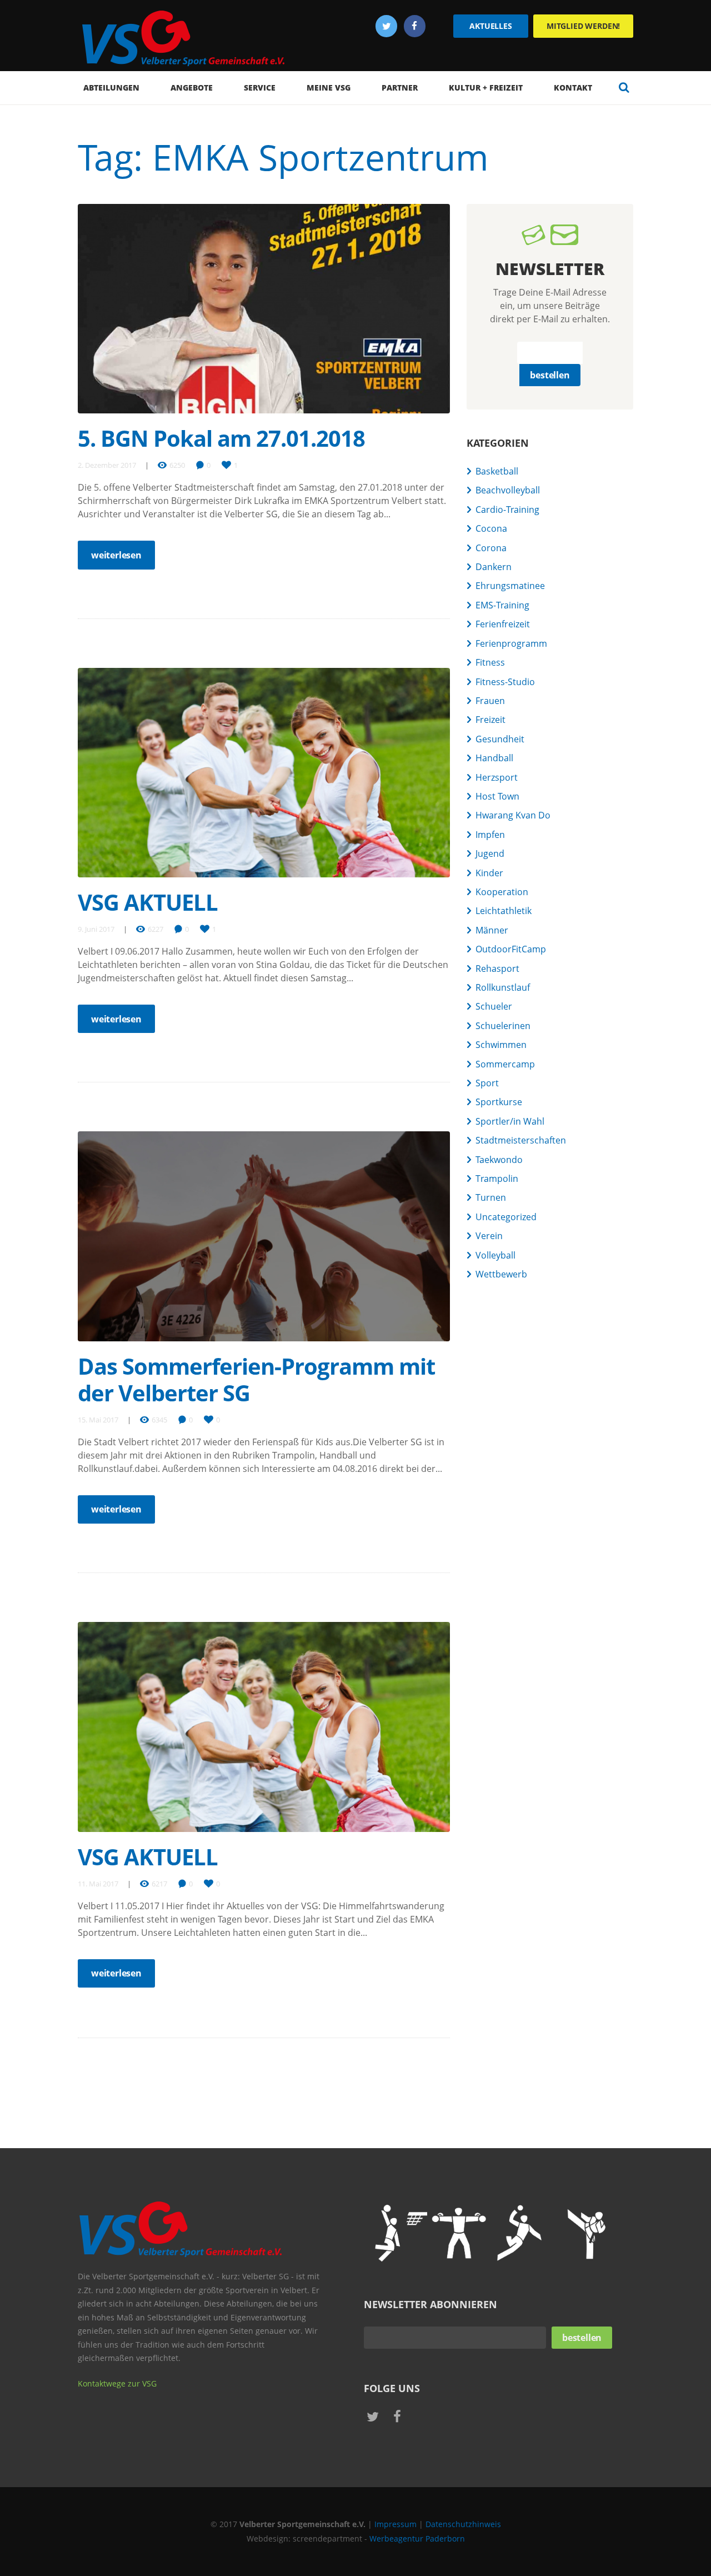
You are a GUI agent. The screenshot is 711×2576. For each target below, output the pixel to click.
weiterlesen (116, 555)
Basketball (497, 471)
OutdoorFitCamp (511, 949)
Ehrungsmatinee (510, 586)
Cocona (491, 528)
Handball (494, 758)
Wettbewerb (501, 1274)
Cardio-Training (507, 510)
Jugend (490, 853)
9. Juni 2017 (96, 929)
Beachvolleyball (508, 490)
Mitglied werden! (583, 26)
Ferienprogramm (511, 643)
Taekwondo (499, 1160)
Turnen (491, 1197)
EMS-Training (502, 605)
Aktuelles (491, 26)
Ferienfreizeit (503, 624)
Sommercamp (505, 1064)
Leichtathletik (504, 911)
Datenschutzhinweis (463, 2524)
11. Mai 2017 (98, 1884)
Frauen (490, 701)
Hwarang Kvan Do (513, 815)
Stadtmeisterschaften (521, 1140)
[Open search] (624, 87)
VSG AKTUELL (148, 902)
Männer (492, 930)
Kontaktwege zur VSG (117, 2383)
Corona (491, 548)
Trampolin (497, 1179)
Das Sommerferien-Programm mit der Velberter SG (256, 1379)
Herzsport (497, 777)
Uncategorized (506, 1217)
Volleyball (495, 1255)
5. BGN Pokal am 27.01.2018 (221, 438)
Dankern (494, 567)
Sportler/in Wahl (510, 1121)
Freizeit (490, 720)
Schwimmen (501, 1045)
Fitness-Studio (505, 682)
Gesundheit (500, 739)
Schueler (494, 1006)
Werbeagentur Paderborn (417, 2538)
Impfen (490, 835)
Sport (487, 1083)
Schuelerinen (503, 1026)
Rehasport (497, 969)
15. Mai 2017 (98, 1420)
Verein (489, 1236)
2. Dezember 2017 (107, 465)
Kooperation (502, 892)
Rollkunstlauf (503, 987)
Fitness (490, 662)
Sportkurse (499, 1102)
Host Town (497, 796)
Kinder (489, 873)
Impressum (395, 2524)
